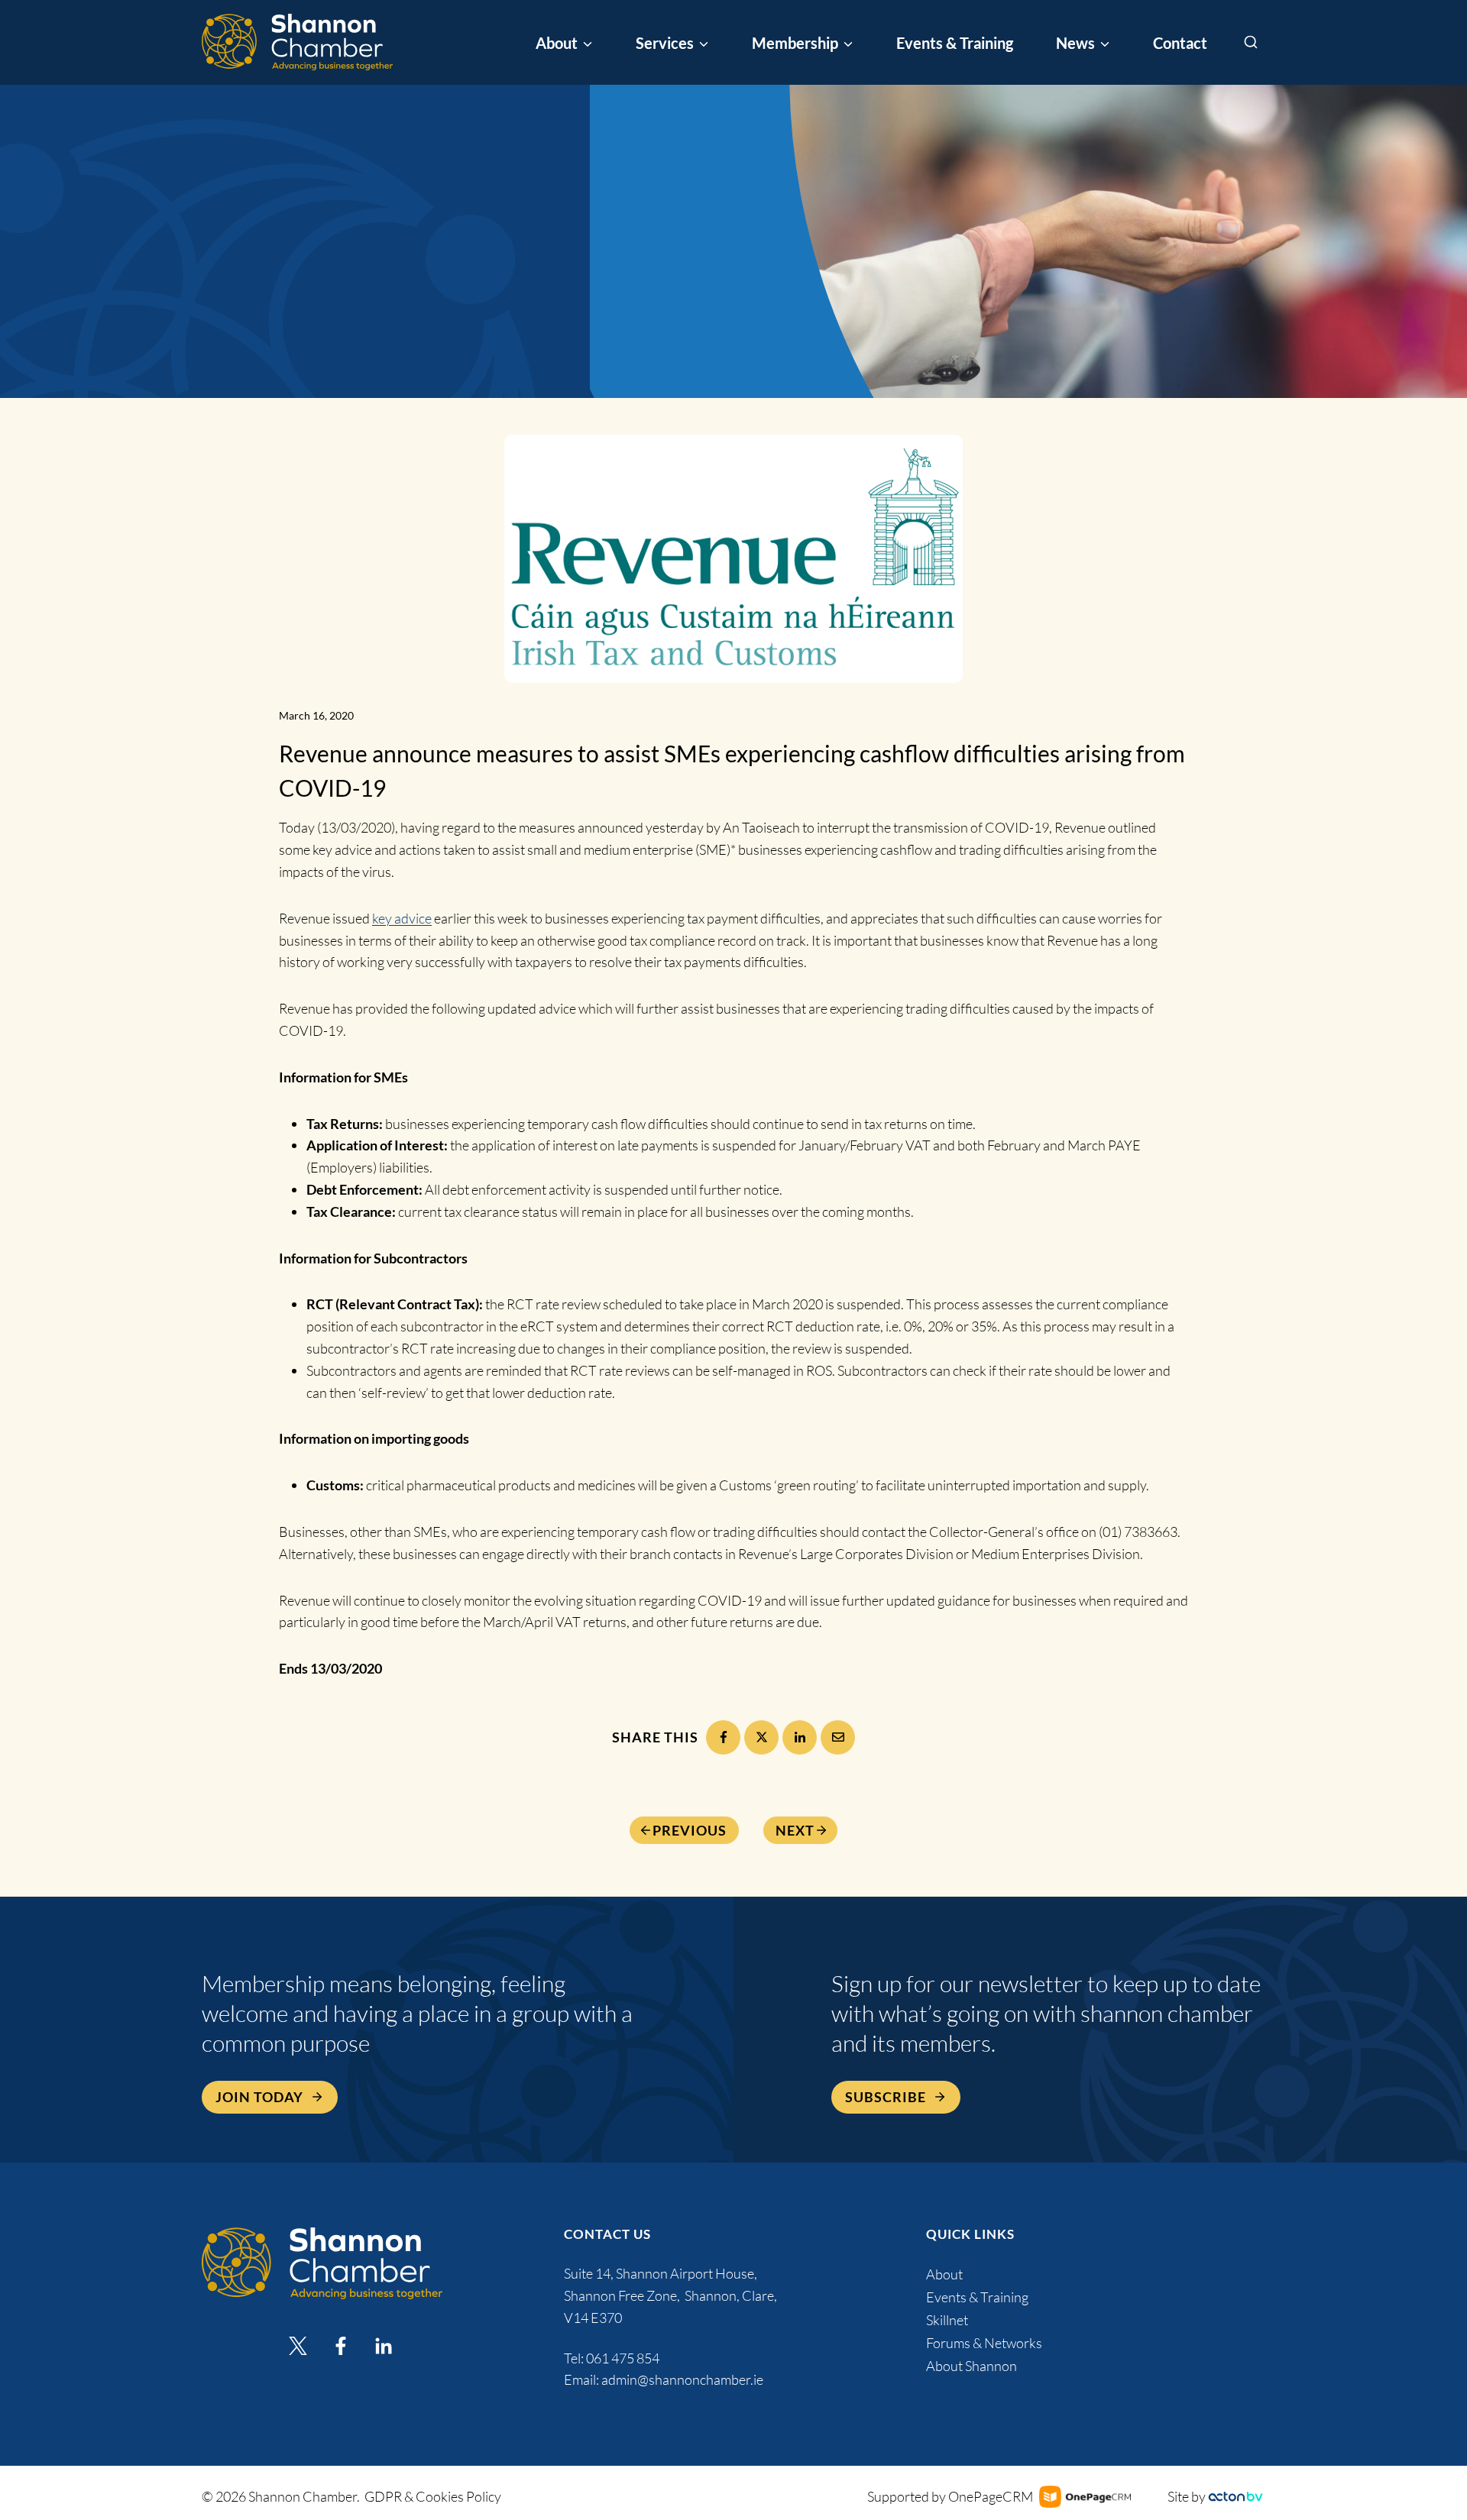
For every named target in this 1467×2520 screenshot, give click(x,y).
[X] (761, 1737)
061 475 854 (624, 2358)
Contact (1180, 43)
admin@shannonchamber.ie (682, 2379)
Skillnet (947, 2320)
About (944, 2274)
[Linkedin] (384, 2346)
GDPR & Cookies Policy (433, 2496)
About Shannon (972, 2366)
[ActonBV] (1235, 2497)
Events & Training (955, 43)
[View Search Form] (1251, 43)
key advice (402, 918)
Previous (690, 1830)
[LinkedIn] (800, 1737)
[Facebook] (723, 1737)
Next (795, 1830)
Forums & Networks (984, 2343)
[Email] (838, 1737)
